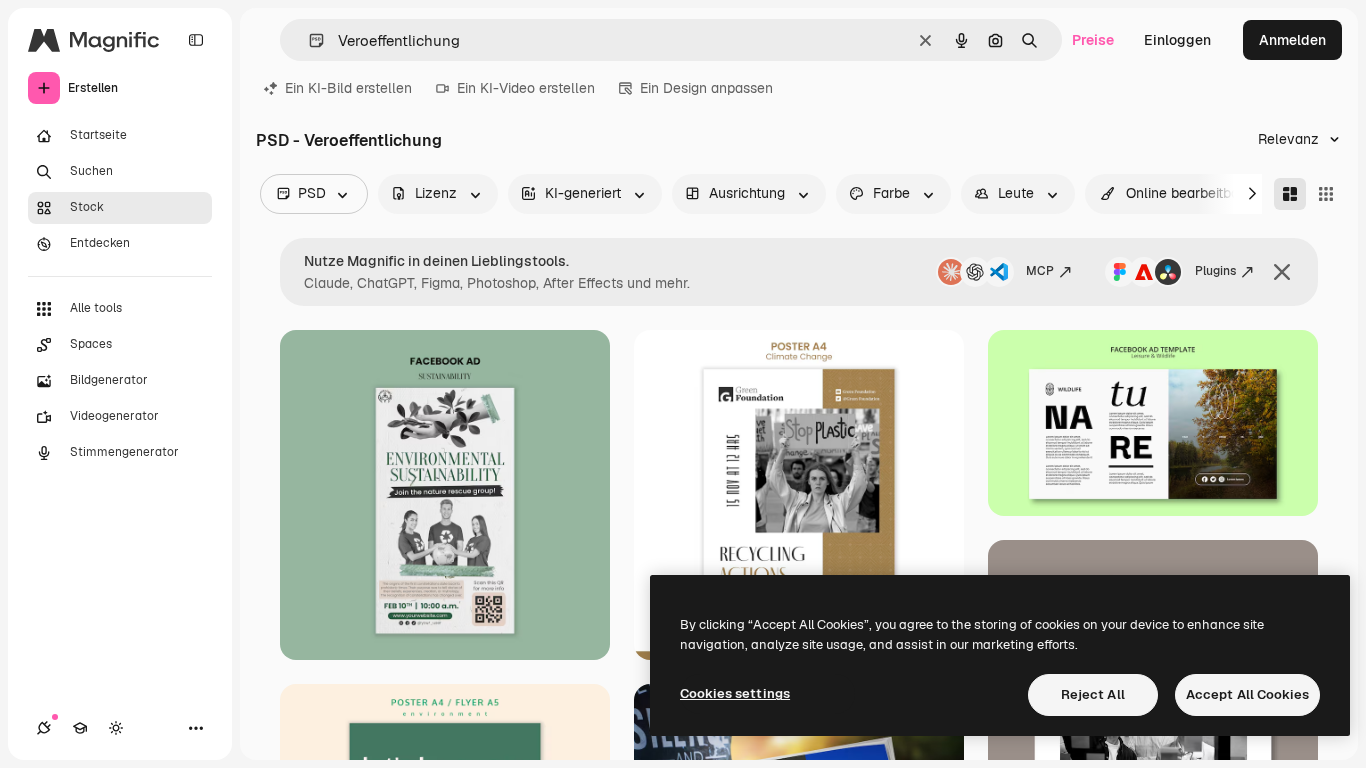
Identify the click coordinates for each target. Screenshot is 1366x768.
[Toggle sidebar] (196, 40)
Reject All (1093, 694)
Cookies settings (735, 693)
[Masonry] (1290, 194)
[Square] (1326, 194)
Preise (1093, 40)
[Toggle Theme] (116, 728)
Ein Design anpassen (706, 88)
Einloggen (1177, 40)
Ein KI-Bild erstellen (348, 88)
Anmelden (1292, 40)
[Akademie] (80, 728)
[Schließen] (1282, 272)
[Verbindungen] (44, 728)
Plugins (1215, 271)
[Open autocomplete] (308, 40)
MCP (1040, 271)
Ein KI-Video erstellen (526, 88)
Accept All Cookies (1247, 694)
